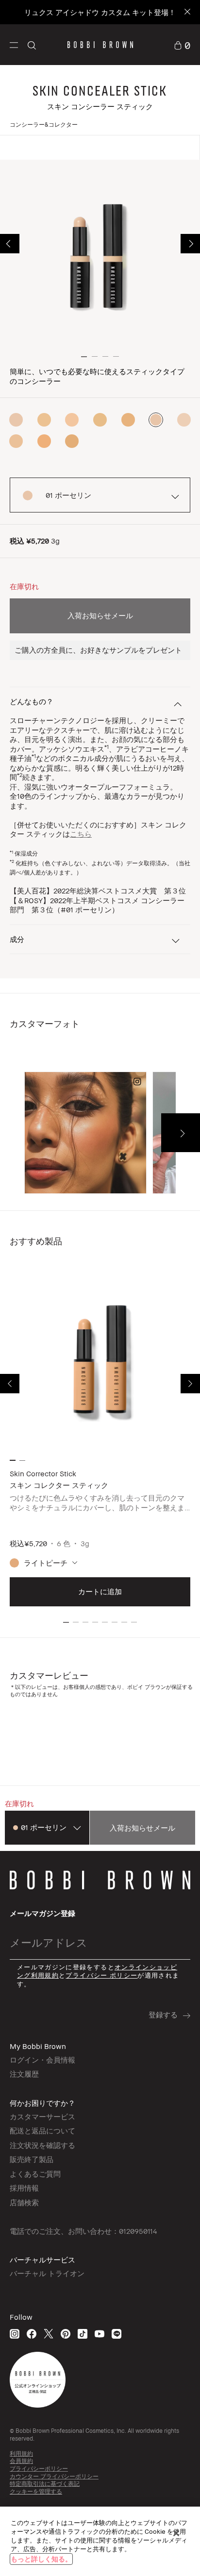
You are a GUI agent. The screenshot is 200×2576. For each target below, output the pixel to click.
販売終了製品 (32, 2159)
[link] (182, 44)
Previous (10, 244)
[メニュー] (14, 44)
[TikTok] (83, 2334)
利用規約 (21, 2453)
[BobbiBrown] (100, 45)
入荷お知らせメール (100, 615)
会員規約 (21, 2461)
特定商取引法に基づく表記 (45, 2484)
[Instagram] (15, 2334)
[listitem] (100, 1439)
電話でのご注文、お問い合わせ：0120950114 (83, 2231)
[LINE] (117, 2334)
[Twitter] (49, 2334)
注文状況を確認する (42, 2145)
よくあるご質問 (35, 2174)
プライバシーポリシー (39, 2469)
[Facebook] (32, 2334)
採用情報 (24, 2188)
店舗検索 (24, 2202)
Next (190, 244)
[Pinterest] (66, 2334)
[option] (16, 420)
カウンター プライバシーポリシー (54, 2476)
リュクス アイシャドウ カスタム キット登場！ (100, 12)
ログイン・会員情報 (42, 2060)
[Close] (187, 12)
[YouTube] (100, 2334)
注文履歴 (24, 2074)
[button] (14, 45)
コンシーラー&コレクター (44, 124)
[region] (100, 2541)
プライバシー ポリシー (101, 1975)
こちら (81, 834)
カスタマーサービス (42, 2116)
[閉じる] (176, 2533)
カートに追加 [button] (100, 1591)
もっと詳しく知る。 (41, 2559)
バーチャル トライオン (47, 2273)
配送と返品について (42, 2130)
